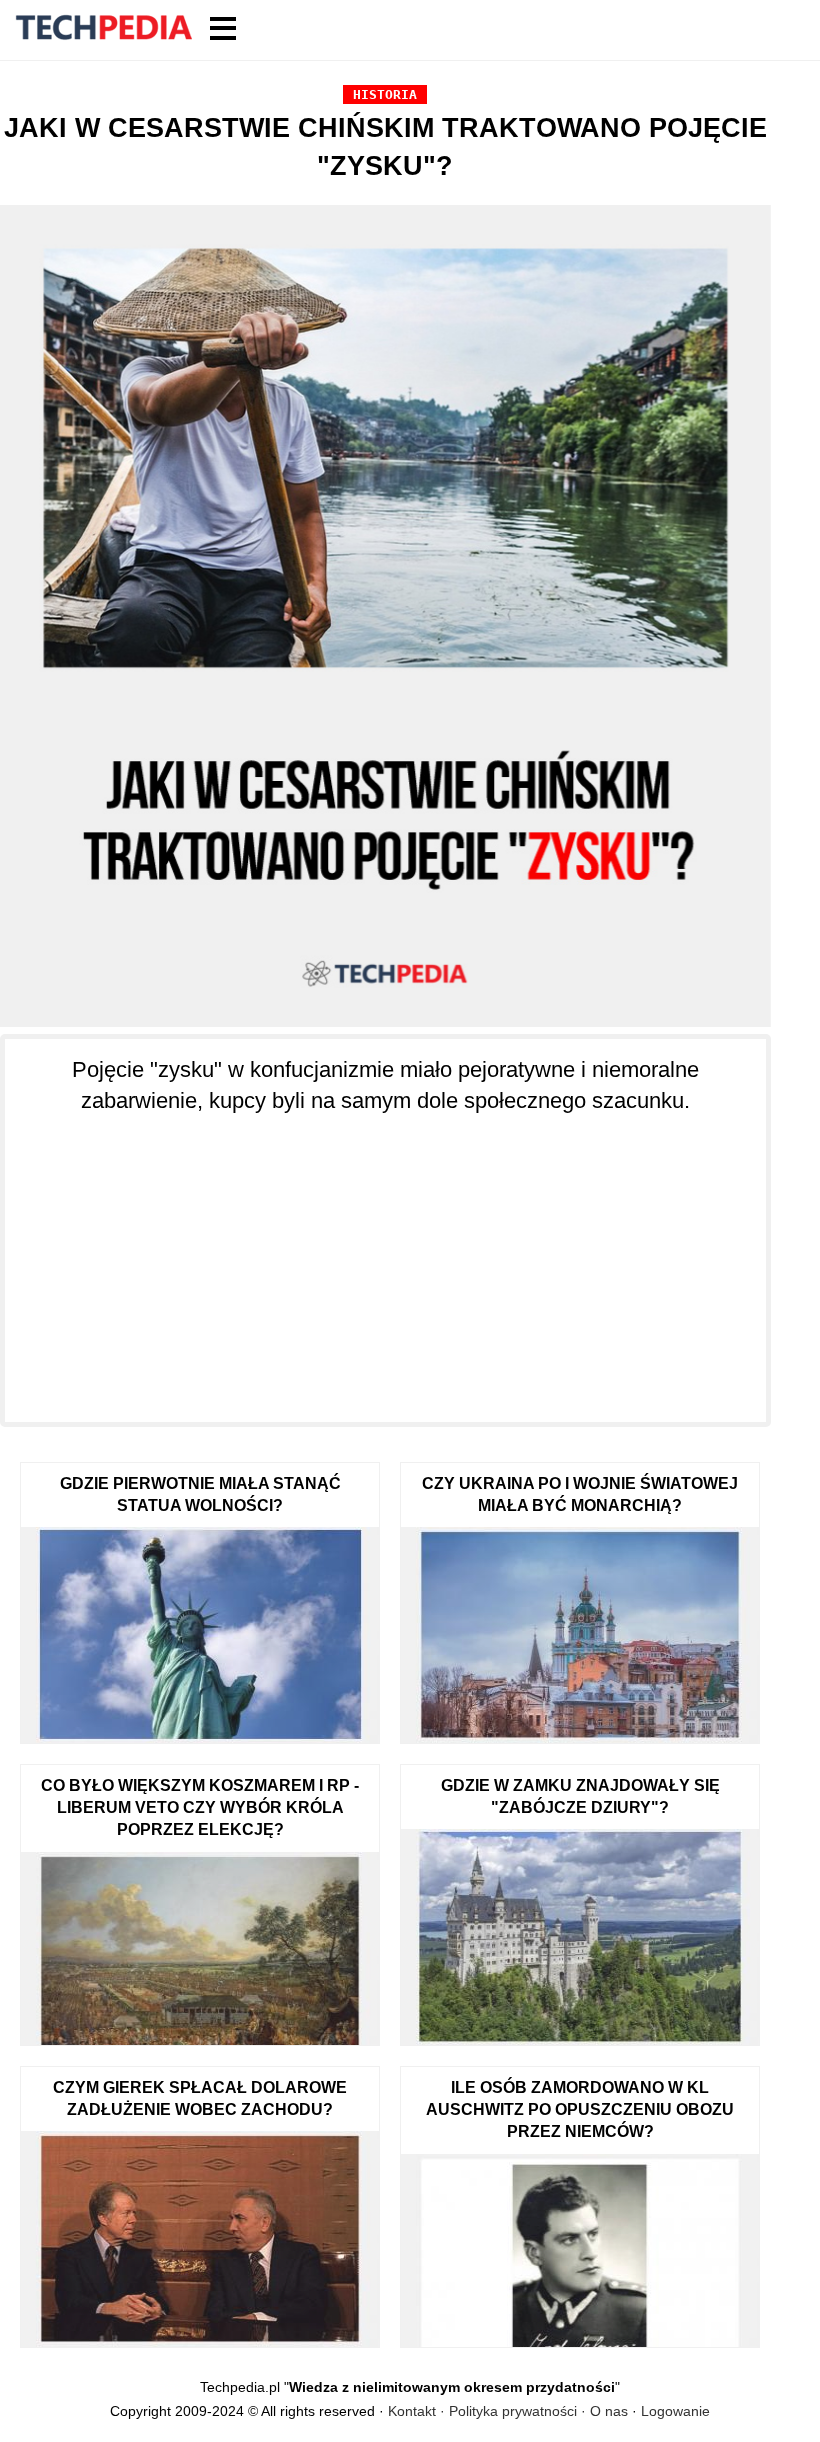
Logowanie (675, 2411)
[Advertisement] (385, 1257)
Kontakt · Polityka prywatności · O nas (508, 2411)
